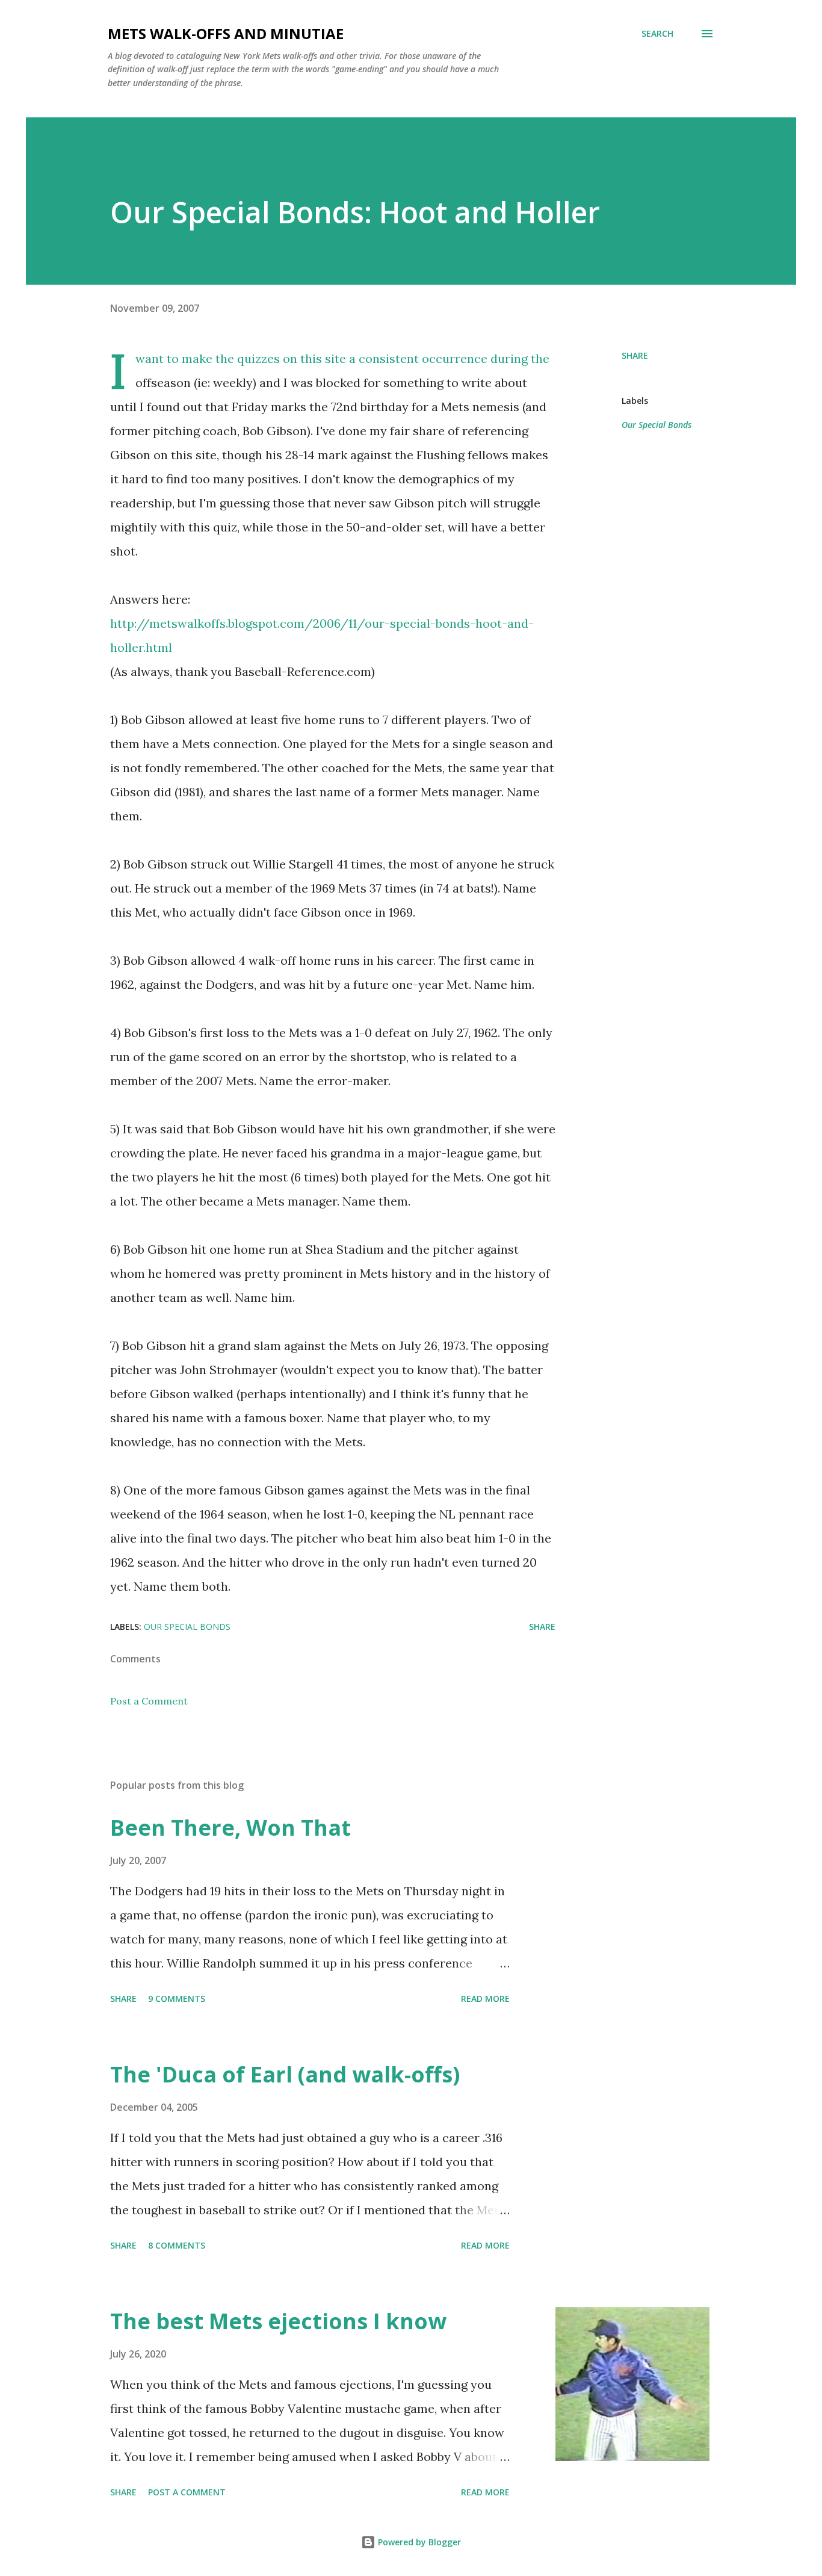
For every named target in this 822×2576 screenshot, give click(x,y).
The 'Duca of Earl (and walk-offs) (285, 2074)
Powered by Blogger (418, 2542)
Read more (485, 1999)
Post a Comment (149, 1701)
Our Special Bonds (657, 425)
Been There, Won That (230, 1828)
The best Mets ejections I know (278, 2321)
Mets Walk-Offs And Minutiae (226, 33)
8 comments (177, 2245)
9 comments (177, 1999)
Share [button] (635, 355)
